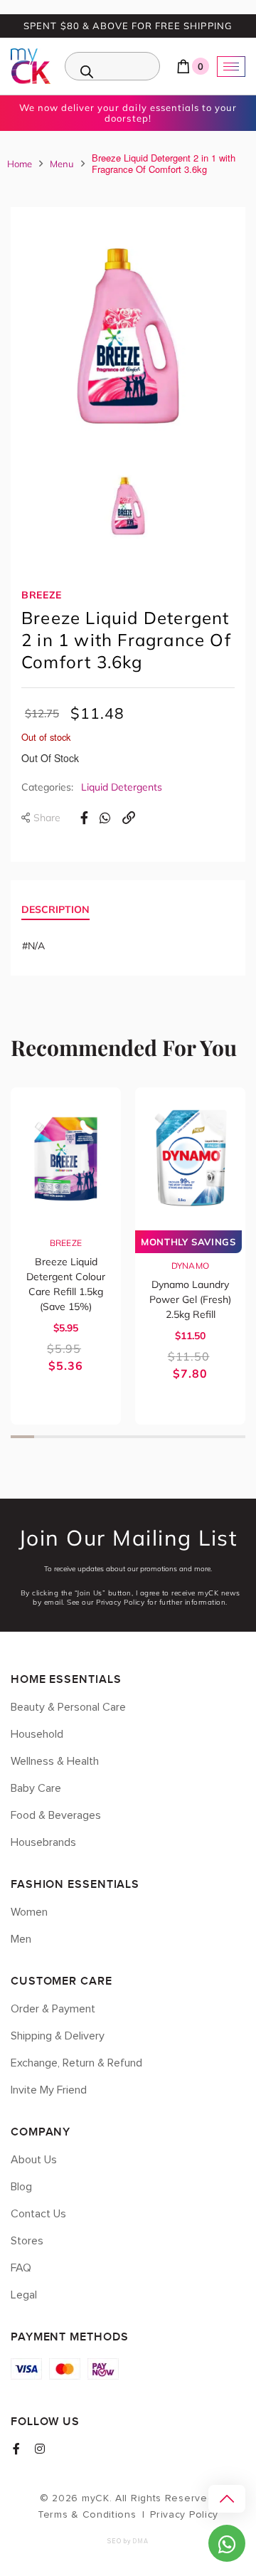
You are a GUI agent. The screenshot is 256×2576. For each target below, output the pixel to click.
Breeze (42, 595)
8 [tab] (187, 1437)
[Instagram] (40, 2449)
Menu (62, 164)
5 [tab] (116, 1437)
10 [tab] (234, 1437)
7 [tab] (163, 1437)
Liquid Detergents (122, 787)
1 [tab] (22, 1437)
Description (55, 909)
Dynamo (191, 1266)
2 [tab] (46, 1437)
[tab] (55, 911)
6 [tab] (140, 1437)
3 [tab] (69, 1437)
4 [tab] (93, 1437)
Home (20, 164)
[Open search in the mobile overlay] (112, 66)
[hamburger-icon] (231, 67)
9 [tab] (210, 1437)
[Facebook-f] (16, 2449)
